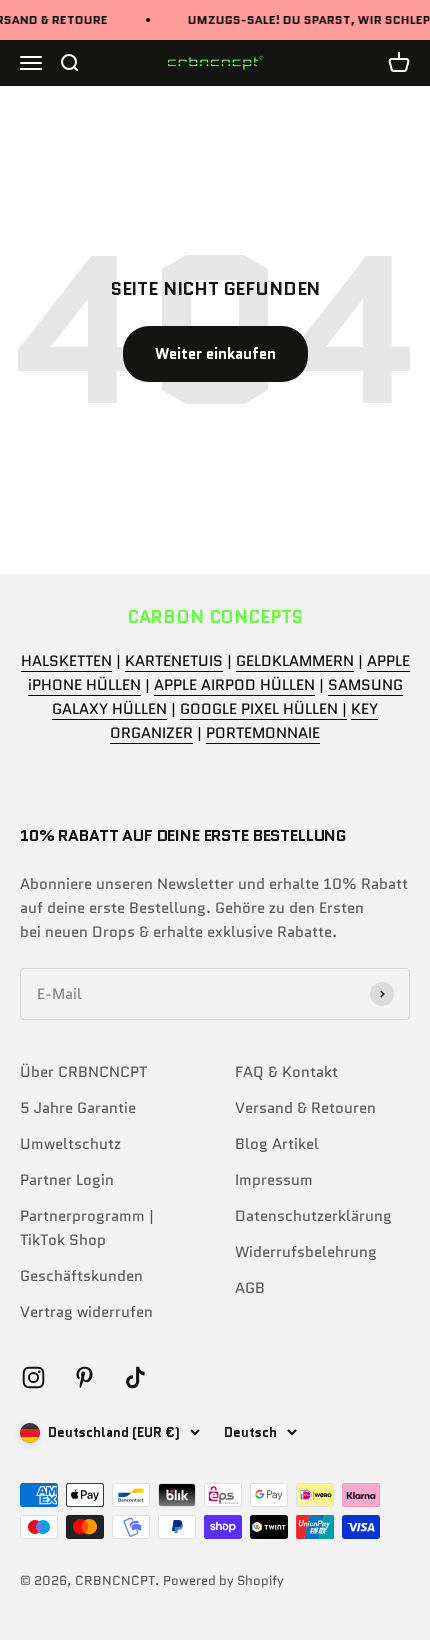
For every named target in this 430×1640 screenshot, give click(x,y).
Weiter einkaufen (215, 354)
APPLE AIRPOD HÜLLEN (234, 685)
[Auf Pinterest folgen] (84, 1377)
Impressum (274, 1180)
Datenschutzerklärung (313, 1216)
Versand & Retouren (305, 1108)
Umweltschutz (70, 1144)
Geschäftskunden (81, 1276)
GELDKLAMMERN (295, 661)
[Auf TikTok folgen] (135, 1377)
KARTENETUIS (174, 661)
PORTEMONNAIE (263, 733)
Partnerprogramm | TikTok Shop (87, 1228)
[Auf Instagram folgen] (33, 1377)
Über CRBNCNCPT (83, 1072)
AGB (250, 1288)
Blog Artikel (277, 1144)
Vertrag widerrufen (86, 1312)
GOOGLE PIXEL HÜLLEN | (263, 709)
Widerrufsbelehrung (306, 1252)
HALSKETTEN (66, 661)
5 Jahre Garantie (78, 1108)
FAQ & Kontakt (286, 1072)
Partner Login (67, 1180)
